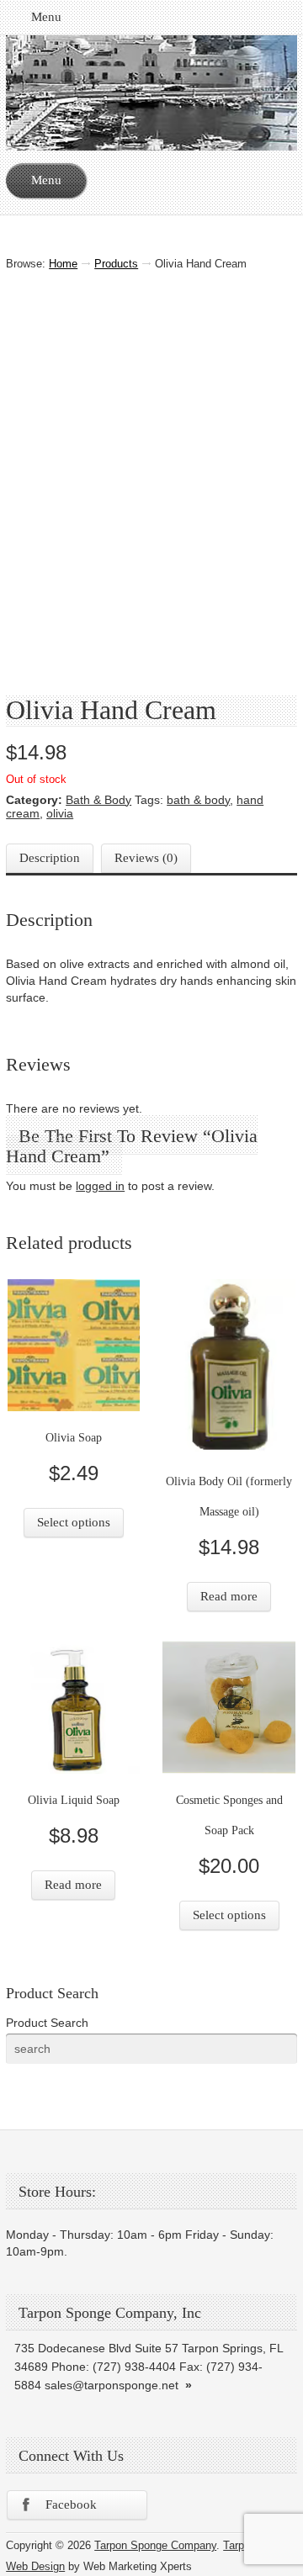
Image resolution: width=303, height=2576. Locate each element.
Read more (229, 1596)
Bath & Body (98, 800)
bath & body (198, 800)
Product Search (47, 2023)
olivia (60, 813)
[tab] (50, 858)
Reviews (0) (146, 858)
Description (50, 858)
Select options (74, 1522)
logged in (100, 1186)
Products (116, 264)
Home (63, 264)
